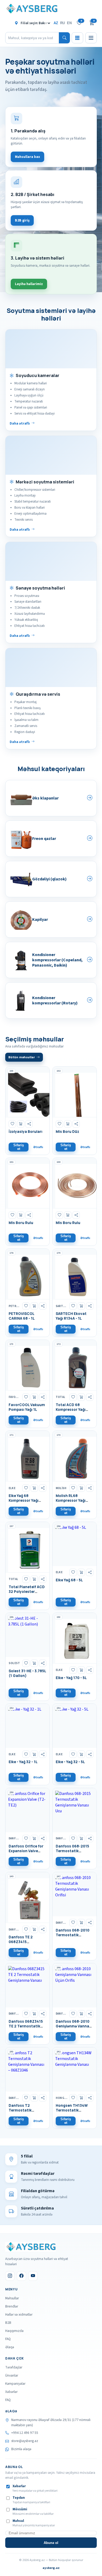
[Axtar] (64, 38)
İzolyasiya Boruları (25, 1132)
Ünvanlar (12, 2375)
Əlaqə (10, 2347)
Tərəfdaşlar (14, 2367)
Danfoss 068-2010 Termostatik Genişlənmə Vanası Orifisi (73, 1937)
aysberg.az (51, 2568)
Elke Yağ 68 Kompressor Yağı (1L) (24, 1500)
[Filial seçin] (33, 23)
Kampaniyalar (15, 2384)
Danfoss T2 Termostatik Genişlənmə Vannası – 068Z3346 (27, 2113)
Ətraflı (38, 1147)
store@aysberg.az (25, 2441)
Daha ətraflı (20, 423)
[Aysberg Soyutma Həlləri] (31, 9)
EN (69, 23)
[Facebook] (21, 2276)
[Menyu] (91, 38)
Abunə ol (51, 2543)
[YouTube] (33, 2276)
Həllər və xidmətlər (19, 2314)
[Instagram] (10, 2276)
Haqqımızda (14, 2331)
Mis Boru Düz (67, 1132)
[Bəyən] (12, 1124)
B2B (8, 2323)
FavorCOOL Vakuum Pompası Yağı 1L (27, 1407)
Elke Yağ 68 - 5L (69, 1580)
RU (63, 23)
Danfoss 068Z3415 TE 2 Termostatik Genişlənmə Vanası (26, 2026)
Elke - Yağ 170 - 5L (71, 1678)
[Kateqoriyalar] (77, 38)
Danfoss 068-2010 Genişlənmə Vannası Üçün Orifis (74, 2026)
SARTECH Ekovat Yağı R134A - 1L (71, 1316)
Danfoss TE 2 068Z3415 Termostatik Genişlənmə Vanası (26, 1944)
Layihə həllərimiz (29, 284)
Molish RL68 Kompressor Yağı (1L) (71, 1500)
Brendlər (12, 2306)
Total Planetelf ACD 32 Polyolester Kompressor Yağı (27, 1592)
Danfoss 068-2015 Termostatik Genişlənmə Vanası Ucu (73, 1853)
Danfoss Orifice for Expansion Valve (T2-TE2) (26, 1851)
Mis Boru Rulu (21, 1223)
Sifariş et (19, 1147)
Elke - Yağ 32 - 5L (70, 1762)
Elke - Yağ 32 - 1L (23, 1762)
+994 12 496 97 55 (25, 2433)
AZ (56, 23)
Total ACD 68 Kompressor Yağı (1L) (71, 1410)
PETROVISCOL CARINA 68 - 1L (22, 1316)
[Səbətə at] (21, 1124)
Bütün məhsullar (22, 1057)
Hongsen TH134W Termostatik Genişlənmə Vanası (73, 2110)
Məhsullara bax (27, 157)
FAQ (8, 2339)
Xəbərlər (11, 2392)
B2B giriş (22, 220)
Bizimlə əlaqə (21, 2449)
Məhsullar (12, 2298)
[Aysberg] (30, 2247)
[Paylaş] (29, 1124)
